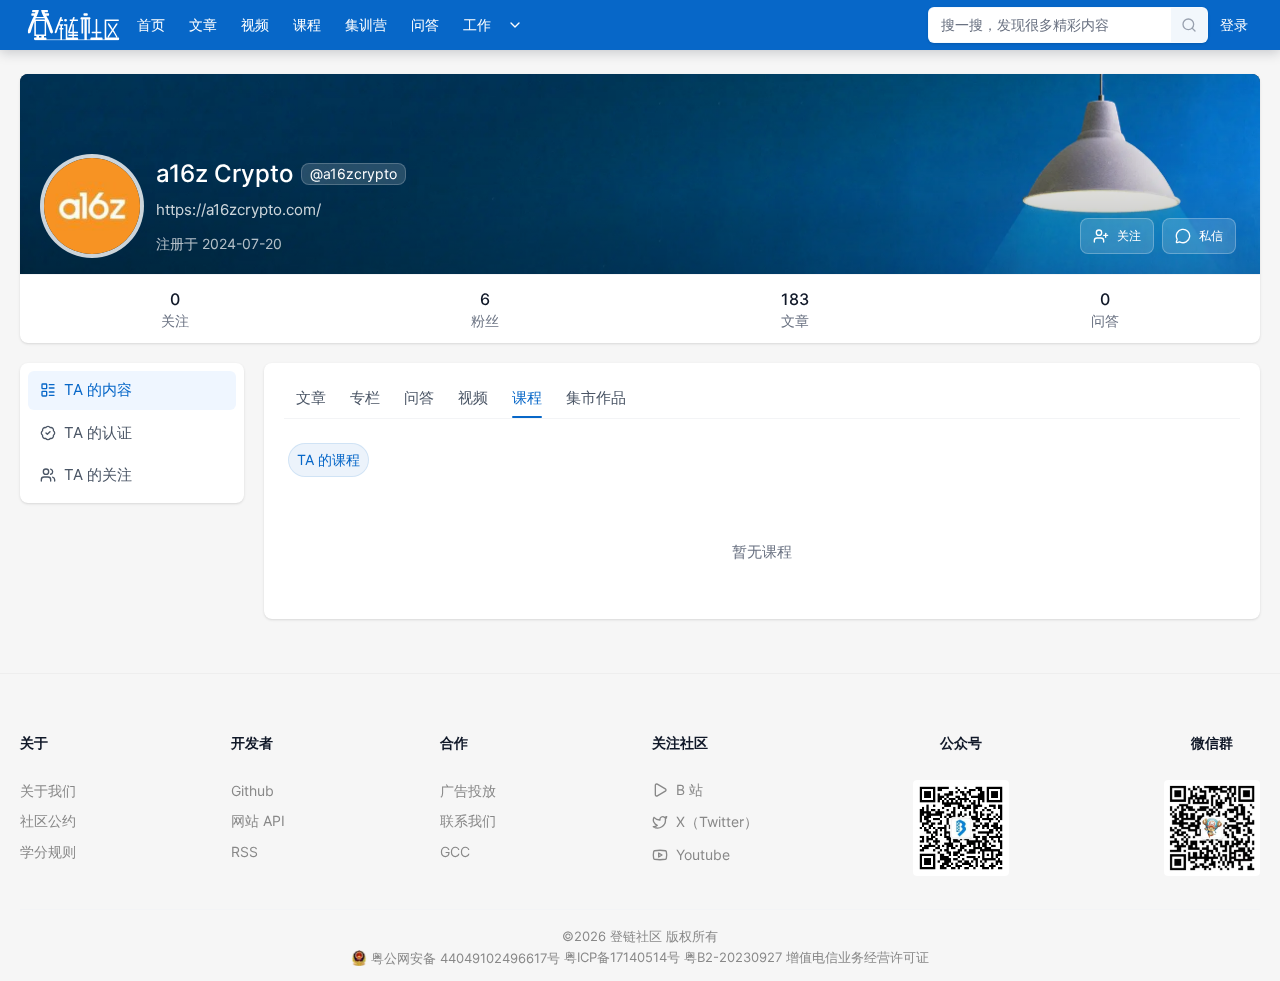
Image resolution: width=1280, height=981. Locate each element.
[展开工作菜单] (515, 25)
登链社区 (638, 936)
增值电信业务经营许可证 (857, 957)
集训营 (366, 24)
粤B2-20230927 (733, 957)
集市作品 (596, 397)
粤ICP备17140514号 (622, 957)
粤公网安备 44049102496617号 (465, 958)
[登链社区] (73, 25)
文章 (203, 24)
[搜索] (1189, 25)
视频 (255, 24)
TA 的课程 (328, 459)
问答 (425, 24)
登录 (1234, 24)
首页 (151, 24)
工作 (477, 24)
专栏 (365, 397)
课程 (307, 24)
